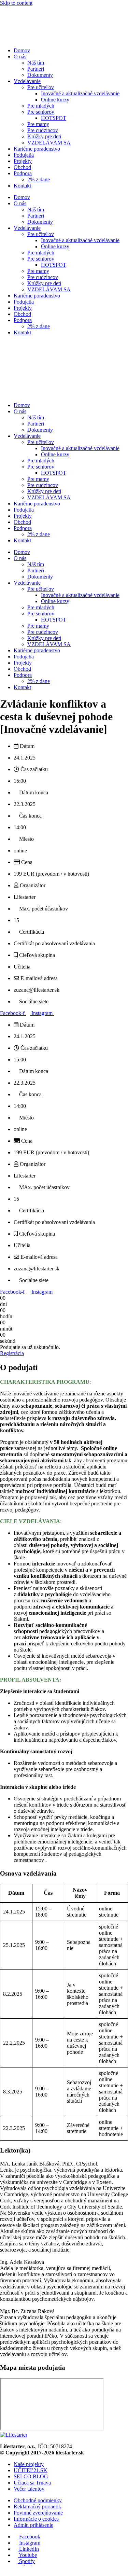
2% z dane (39, 179)
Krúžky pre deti (44, 136)
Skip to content (16, 3)
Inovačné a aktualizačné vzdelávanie (80, 93)
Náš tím (36, 63)
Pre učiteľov (41, 87)
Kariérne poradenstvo (37, 149)
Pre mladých (41, 106)
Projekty (23, 161)
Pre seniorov (41, 112)
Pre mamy (38, 124)
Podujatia (24, 155)
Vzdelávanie (27, 81)
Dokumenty (40, 75)
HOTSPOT (54, 118)
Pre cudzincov (43, 130)
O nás (20, 57)
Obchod (22, 167)
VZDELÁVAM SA (49, 143)
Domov (22, 50)
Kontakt (22, 186)
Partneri (36, 69)
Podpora (23, 173)
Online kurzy (55, 100)
